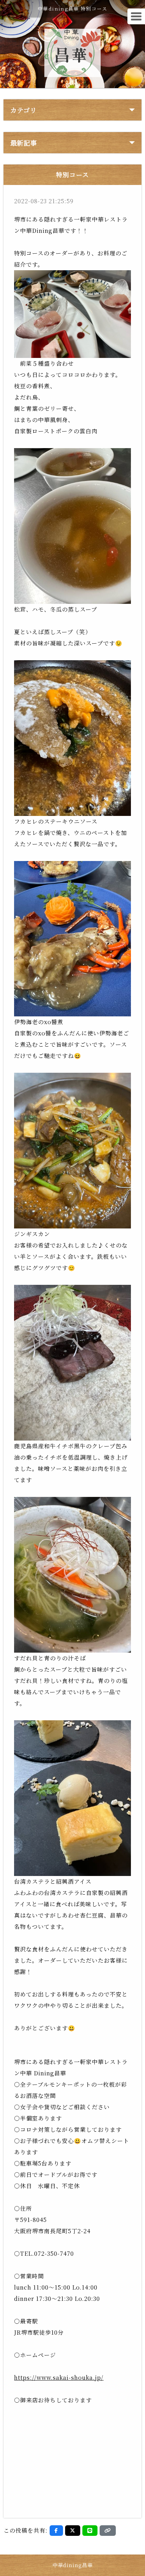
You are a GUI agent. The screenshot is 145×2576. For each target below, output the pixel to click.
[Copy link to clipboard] (108, 2531)
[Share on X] (73, 2531)
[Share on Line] (90, 2531)
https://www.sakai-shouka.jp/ (59, 2377)
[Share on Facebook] (56, 2531)
